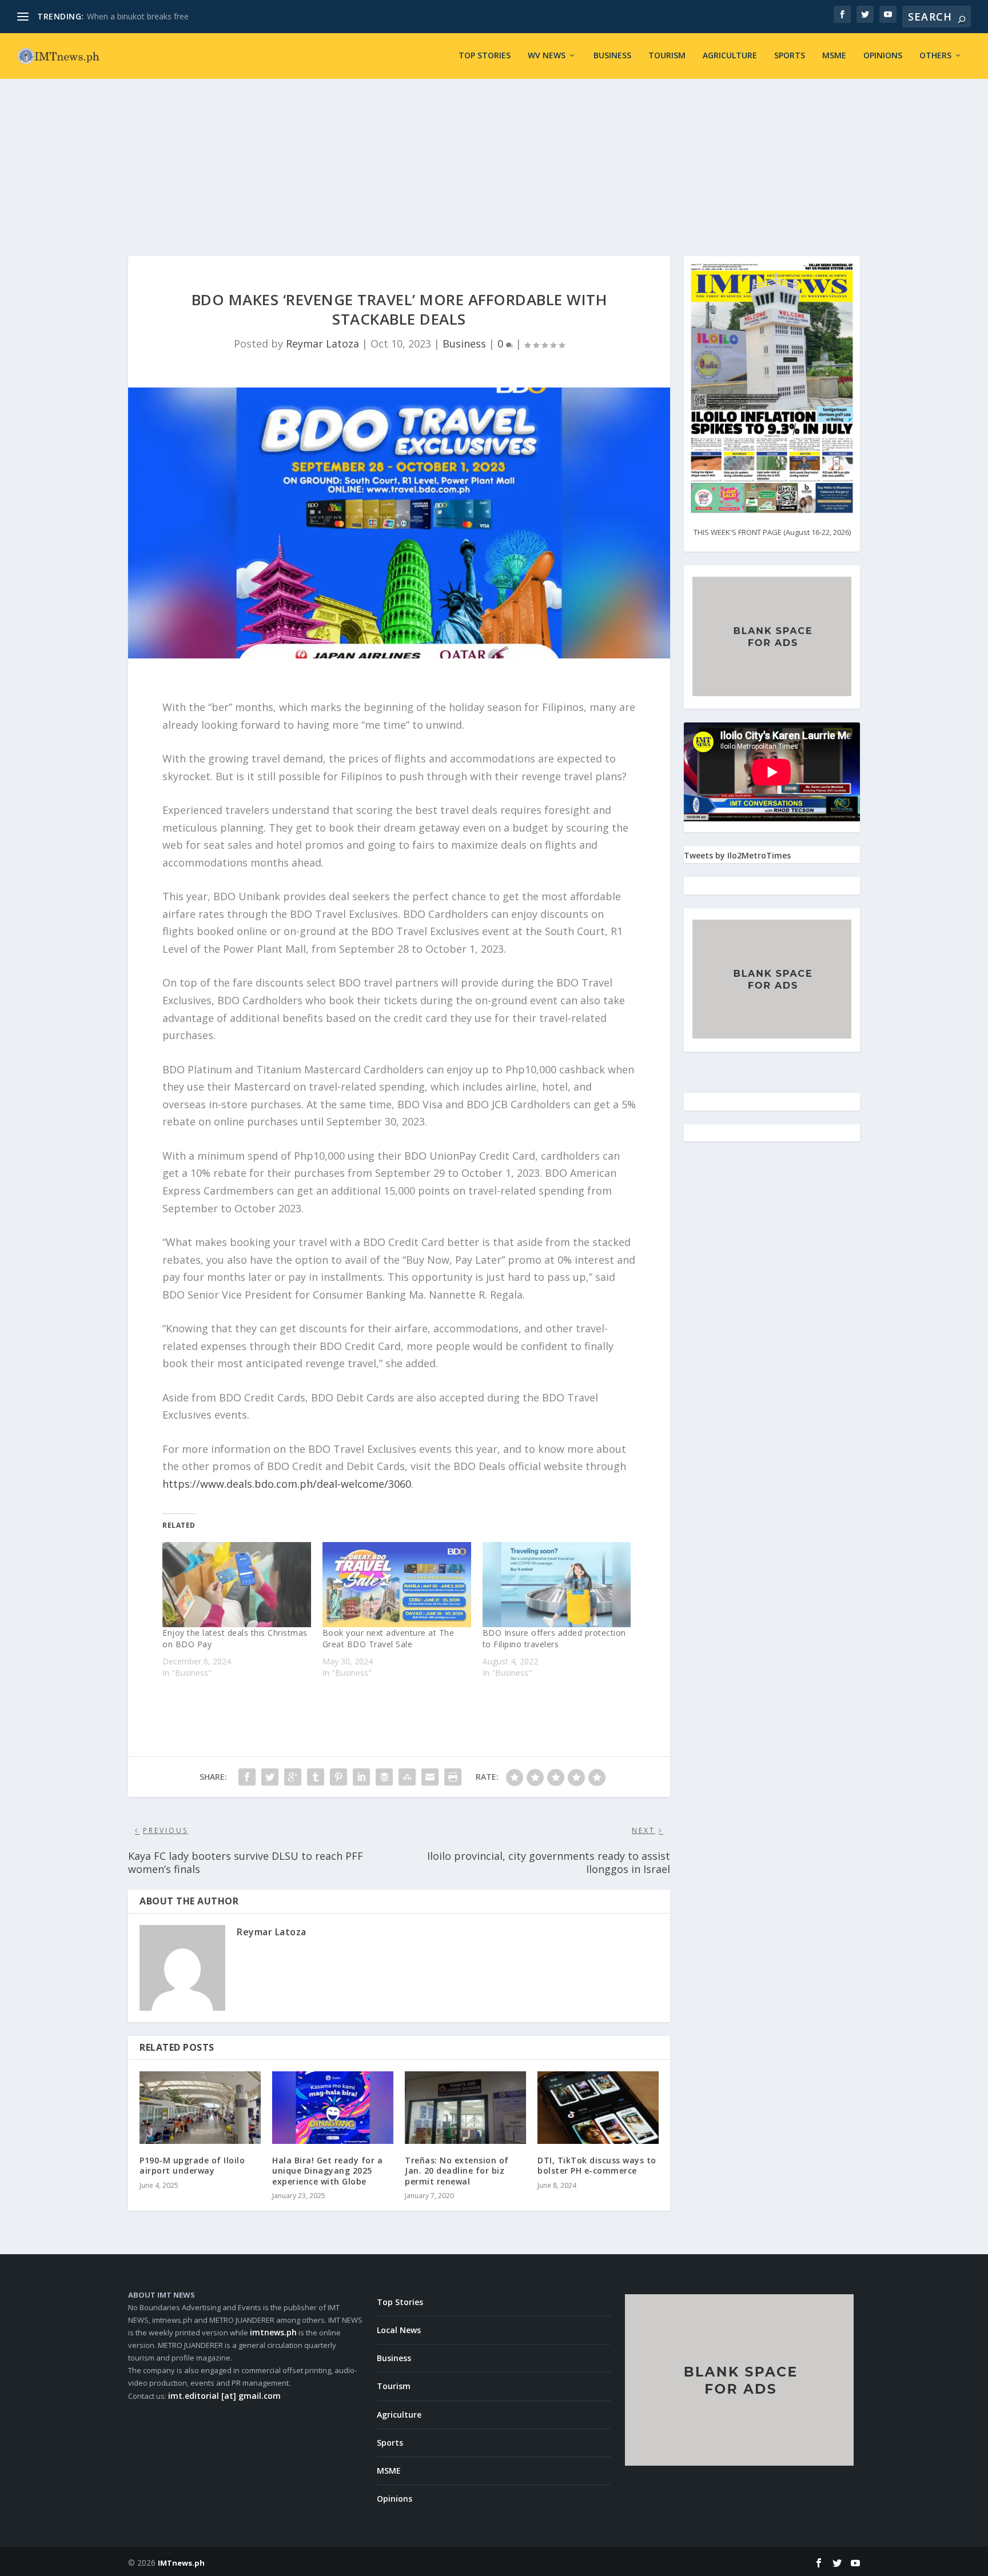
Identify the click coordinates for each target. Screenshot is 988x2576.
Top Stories (485, 56)
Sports (790, 56)
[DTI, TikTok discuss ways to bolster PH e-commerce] (598, 2108)
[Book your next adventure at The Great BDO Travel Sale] (397, 1584)
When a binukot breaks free (138, 16)
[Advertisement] (494, 153)
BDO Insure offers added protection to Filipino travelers (554, 1638)
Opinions (883, 56)
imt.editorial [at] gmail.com (224, 2396)
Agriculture (730, 56)
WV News (547, 56)
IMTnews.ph (181, 2563)
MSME (834, 56)
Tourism (667, 56)
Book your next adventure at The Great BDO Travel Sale (389, 1638)
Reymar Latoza (322, 344)
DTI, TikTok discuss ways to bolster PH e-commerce (597, 2165)
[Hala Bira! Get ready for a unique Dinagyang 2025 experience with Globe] (333, 2108)
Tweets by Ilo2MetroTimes (737, 855)
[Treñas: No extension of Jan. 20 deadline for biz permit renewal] (465, 2108)
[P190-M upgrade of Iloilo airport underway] (200, 2108)
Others (935, 56)
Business (612, 56)
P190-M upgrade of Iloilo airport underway (192, 2165)
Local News (399, 2330)
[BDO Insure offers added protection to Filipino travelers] (557, 1584)
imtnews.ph (273, 2332)
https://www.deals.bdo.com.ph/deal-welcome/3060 (287, 1484)
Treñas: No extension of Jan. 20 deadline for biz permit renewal (457, 2170)
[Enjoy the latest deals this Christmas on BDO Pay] (237, 1584)
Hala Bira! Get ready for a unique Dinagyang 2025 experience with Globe (327, 2170)
